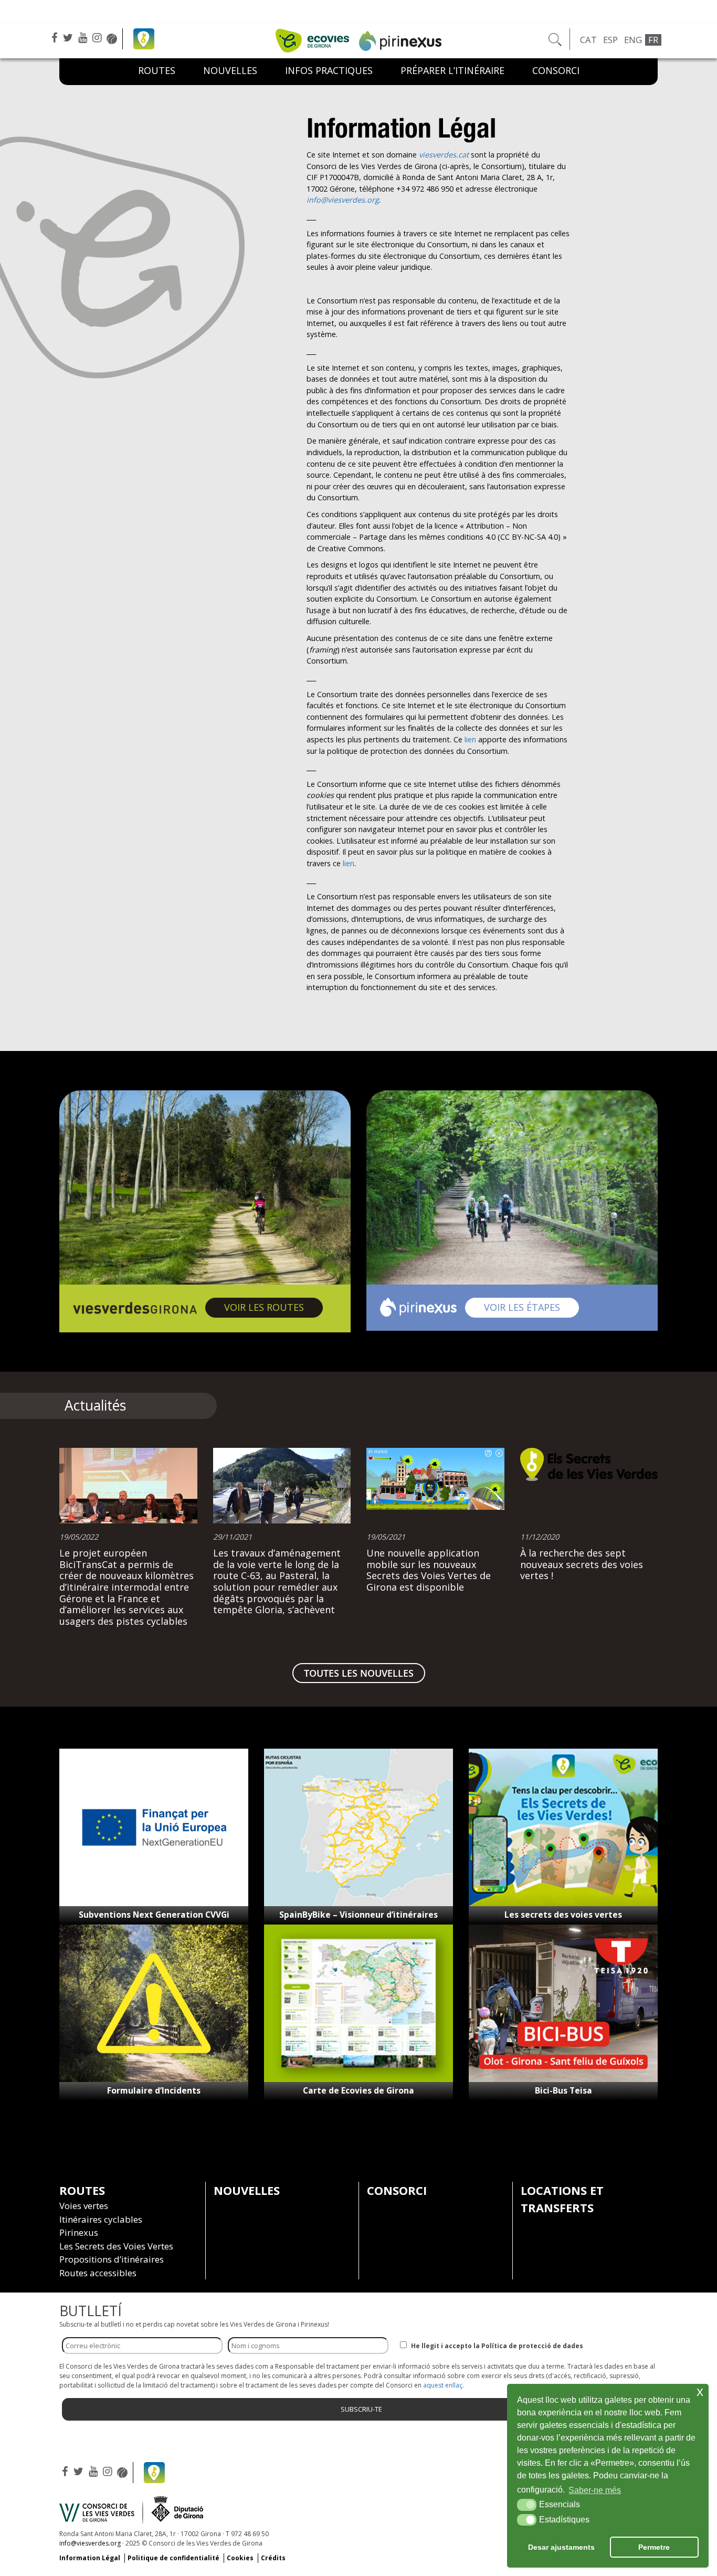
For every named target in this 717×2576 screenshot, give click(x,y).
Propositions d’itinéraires (112, 2259)
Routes (157, 70)
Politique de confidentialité (173, 2558)
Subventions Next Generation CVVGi (154, 1915)
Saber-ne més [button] (595, 2490)
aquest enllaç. (444, 2385)
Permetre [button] (654, 2547)
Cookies (240, 2558)
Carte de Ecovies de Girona (358, 2090)
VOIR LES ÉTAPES (531, 1307)
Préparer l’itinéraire (452, 70)
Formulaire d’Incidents (154, 2090)
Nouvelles (230, 70)
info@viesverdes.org (90, 2543)
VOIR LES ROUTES (273, 1307)
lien (470, 739)
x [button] (700, 2391)
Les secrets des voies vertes (563, 1915)
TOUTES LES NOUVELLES (359, 1673)
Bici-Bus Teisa (563, 2090)
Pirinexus (79, 2232)
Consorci (556, 70)
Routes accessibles (98, 2273)
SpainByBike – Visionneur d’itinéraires (358, 1915)
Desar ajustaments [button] (561, 2547)
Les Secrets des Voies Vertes (116, 2246)
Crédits (273, 2558)
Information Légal (90, 2558)
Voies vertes (84, 2206)
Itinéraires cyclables (101, 2219)
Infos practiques (329, 70)
